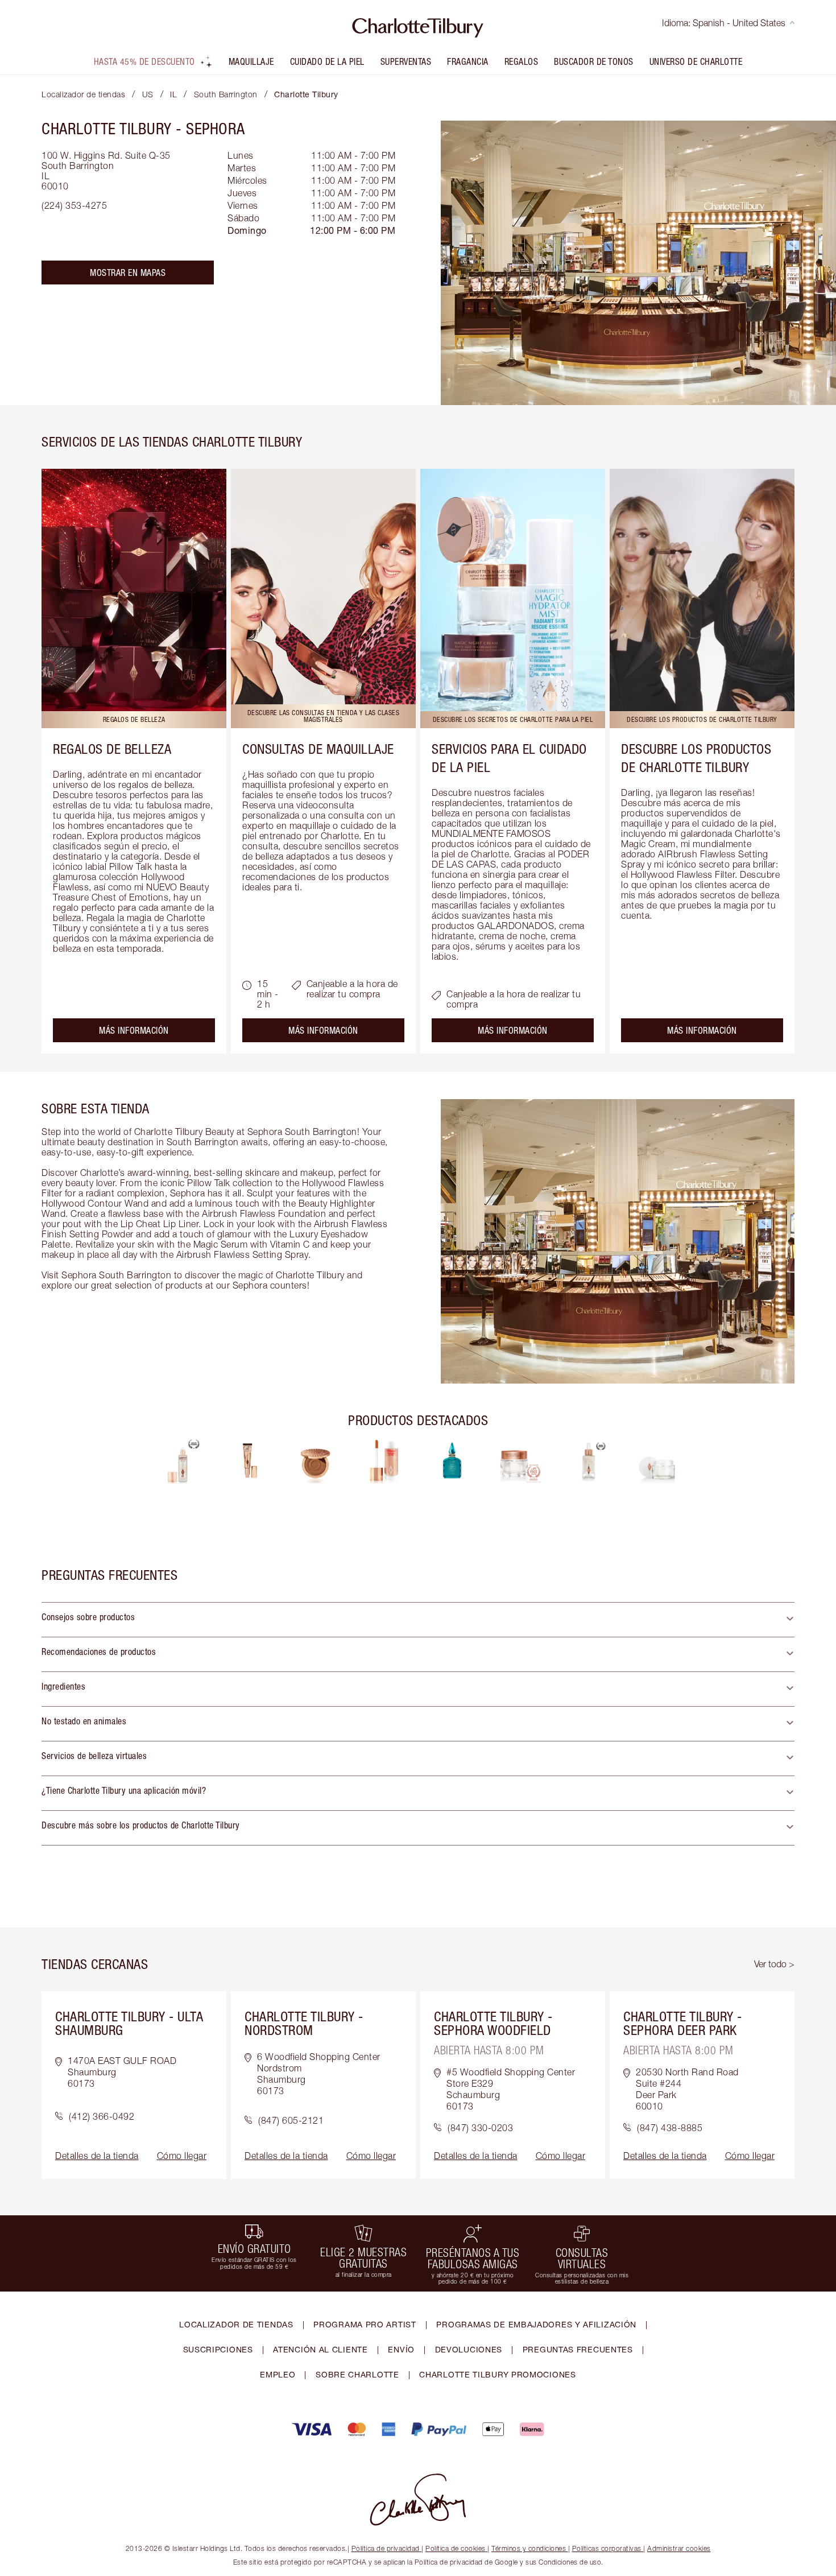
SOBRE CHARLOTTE (357, 2374)
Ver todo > (774, 1964)
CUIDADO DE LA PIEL (327, 61)
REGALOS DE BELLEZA (112, 749)
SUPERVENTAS (406, 61)
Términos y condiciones (529, 2548)
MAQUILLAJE (251, 61)
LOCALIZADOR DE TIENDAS (236, 2324)
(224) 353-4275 (74, 205)
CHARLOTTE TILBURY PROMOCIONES (497, 2374)
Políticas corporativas (607, 2548)
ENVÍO (401, 2349)
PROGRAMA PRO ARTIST (365, 2324)
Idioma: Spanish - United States (724, 23)
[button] (418, 1620)
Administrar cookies (679, 2548)
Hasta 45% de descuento (144, 61)
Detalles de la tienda (97, 2156)
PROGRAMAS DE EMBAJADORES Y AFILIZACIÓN (536, 2324)
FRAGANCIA (468, 61)
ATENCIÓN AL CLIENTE (320, 2349)
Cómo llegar (182, 2156)
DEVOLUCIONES (469, 2349)
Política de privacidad (386, 2548)
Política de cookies (456, 2548)
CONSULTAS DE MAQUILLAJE (318, 749)
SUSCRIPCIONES (218, 2349)
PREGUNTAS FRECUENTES (578, 2349)
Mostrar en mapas (128, 273)
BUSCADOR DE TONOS (594, 61)
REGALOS (522, 61)
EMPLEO (278, 2374)
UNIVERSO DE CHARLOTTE (696, 61)
